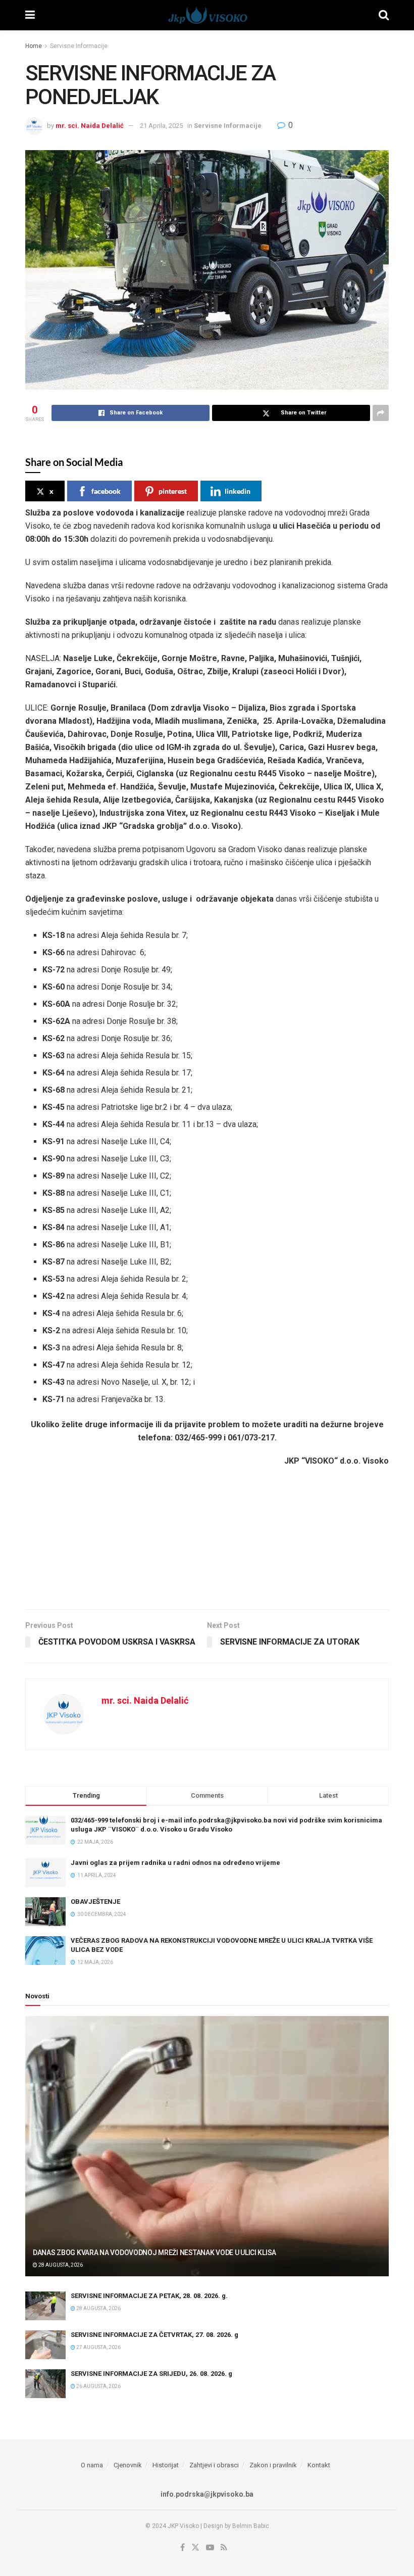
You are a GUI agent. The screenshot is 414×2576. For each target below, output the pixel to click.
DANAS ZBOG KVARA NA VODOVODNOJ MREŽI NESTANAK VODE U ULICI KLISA (154, 2253)
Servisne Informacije (79, 46)
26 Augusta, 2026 (98, 2386)
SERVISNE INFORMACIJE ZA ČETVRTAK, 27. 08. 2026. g (154, 2335)
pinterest (173, 491)
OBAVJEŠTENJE (95, 1902)
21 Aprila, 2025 (161, 126)
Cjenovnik (128, 2465)
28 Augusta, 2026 (60, 2265)
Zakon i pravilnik (273, 2465)
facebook (106, 491)
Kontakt (319, 2465)
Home (34, 46)
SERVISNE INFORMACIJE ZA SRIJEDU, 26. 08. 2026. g (151, 2374)
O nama (92, 2465)
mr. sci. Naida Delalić (90, 126)
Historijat (166, 2465)
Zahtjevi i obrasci (214, 2465)
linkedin (238, 491)
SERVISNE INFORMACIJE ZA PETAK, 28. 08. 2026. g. (149, 2296)
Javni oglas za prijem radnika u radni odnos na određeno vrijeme (175, 1863)
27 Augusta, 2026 (98, 2347)
